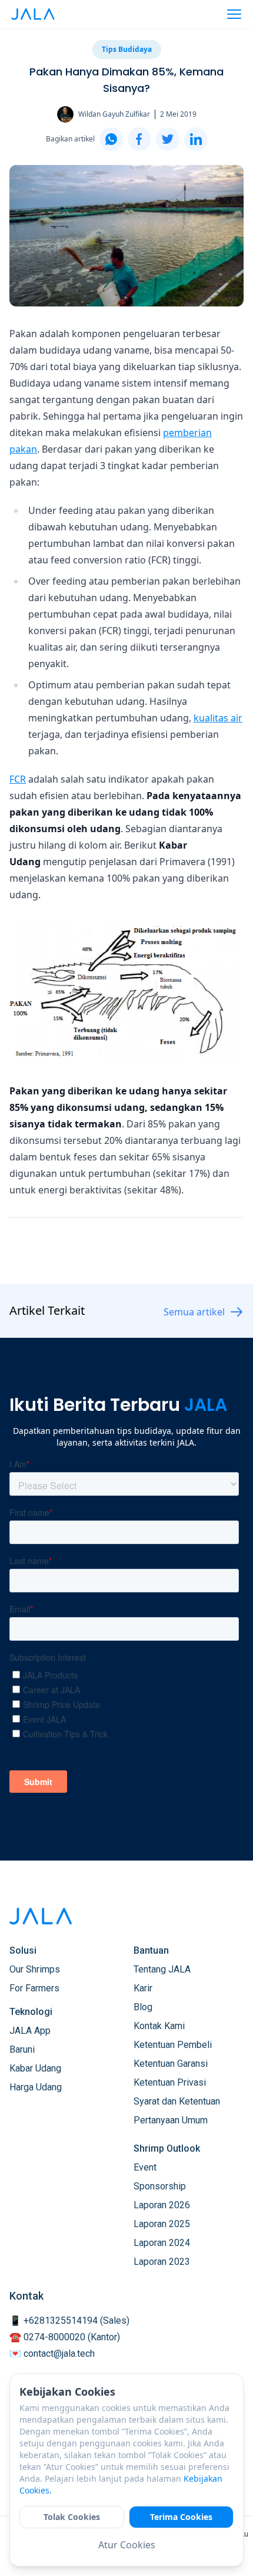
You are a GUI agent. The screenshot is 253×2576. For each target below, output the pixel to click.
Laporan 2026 (162, 2205)
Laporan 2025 (162, 2224)
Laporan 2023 (162, 2262)
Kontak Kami (159, 2026)
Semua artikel (194, 1312)
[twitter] (168, 139)
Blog (143, 2007)
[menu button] (234, 14)
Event (145, 2167)
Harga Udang (36, 2087)
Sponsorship (160, 2186)
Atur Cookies (127, 2545)
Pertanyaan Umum (171, 2120)
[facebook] (139, 139)
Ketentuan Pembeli (173, 2045)
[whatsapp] (111, 139)
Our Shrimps (35, 1969)
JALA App (30, 2031)
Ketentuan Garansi (171, 2064)
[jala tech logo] (33, 14)
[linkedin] (196, 139)
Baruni (22, 2049)
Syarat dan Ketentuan (177, 2101)
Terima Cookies (181, 2517)
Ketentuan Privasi (170, 2082)
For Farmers (34, 1988)
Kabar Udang (35, 2068)
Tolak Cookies (72, 2517)
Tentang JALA (162, 1969)
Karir (143, 1988)
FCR (18, 779)
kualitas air (218, 718)
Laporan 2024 (162, 2243)
